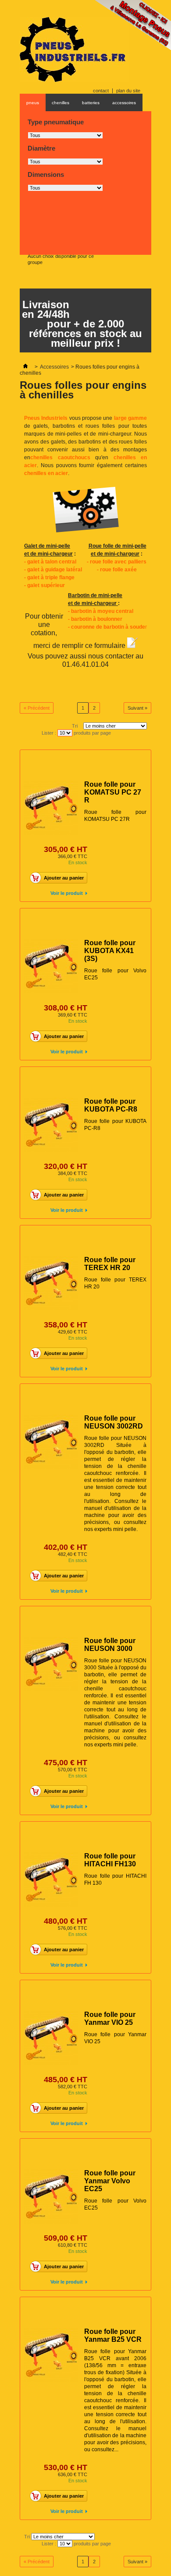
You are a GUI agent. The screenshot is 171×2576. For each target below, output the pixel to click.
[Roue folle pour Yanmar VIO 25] (51, 2038)
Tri (75, 726)
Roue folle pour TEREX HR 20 (110, 1264)
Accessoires (54, 367)
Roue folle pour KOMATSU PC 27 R (113, 792)
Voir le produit (67, 893)
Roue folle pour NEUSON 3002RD (114, 1422)
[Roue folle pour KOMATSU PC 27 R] (51, 808)
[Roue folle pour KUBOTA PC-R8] (51, 1125)
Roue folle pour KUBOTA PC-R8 (111, 1105)
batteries (91, 103)
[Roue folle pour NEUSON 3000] (51, 1664)
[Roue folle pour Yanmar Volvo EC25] (51, 2196)
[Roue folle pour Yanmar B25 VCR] (51, 2355)
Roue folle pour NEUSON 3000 (110, 1645)
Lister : (49, 733)
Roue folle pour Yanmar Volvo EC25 (110, 2181)
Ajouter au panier (64, 878)
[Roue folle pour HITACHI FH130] (51, 1879)
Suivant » (137, 708)
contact (101, 91)
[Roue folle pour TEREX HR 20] (51, 1283)
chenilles (61, 103)
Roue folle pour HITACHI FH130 (110, 1860)
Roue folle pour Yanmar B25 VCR (113, 2335)
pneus (33, 103)
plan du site (128, 91)
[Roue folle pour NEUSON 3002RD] (51, 1442)
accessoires (124, 103)
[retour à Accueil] (25, 367)
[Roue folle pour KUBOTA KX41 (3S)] (51, 966)
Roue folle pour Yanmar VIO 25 (110, 2018)
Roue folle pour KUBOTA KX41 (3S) (110, 951)
